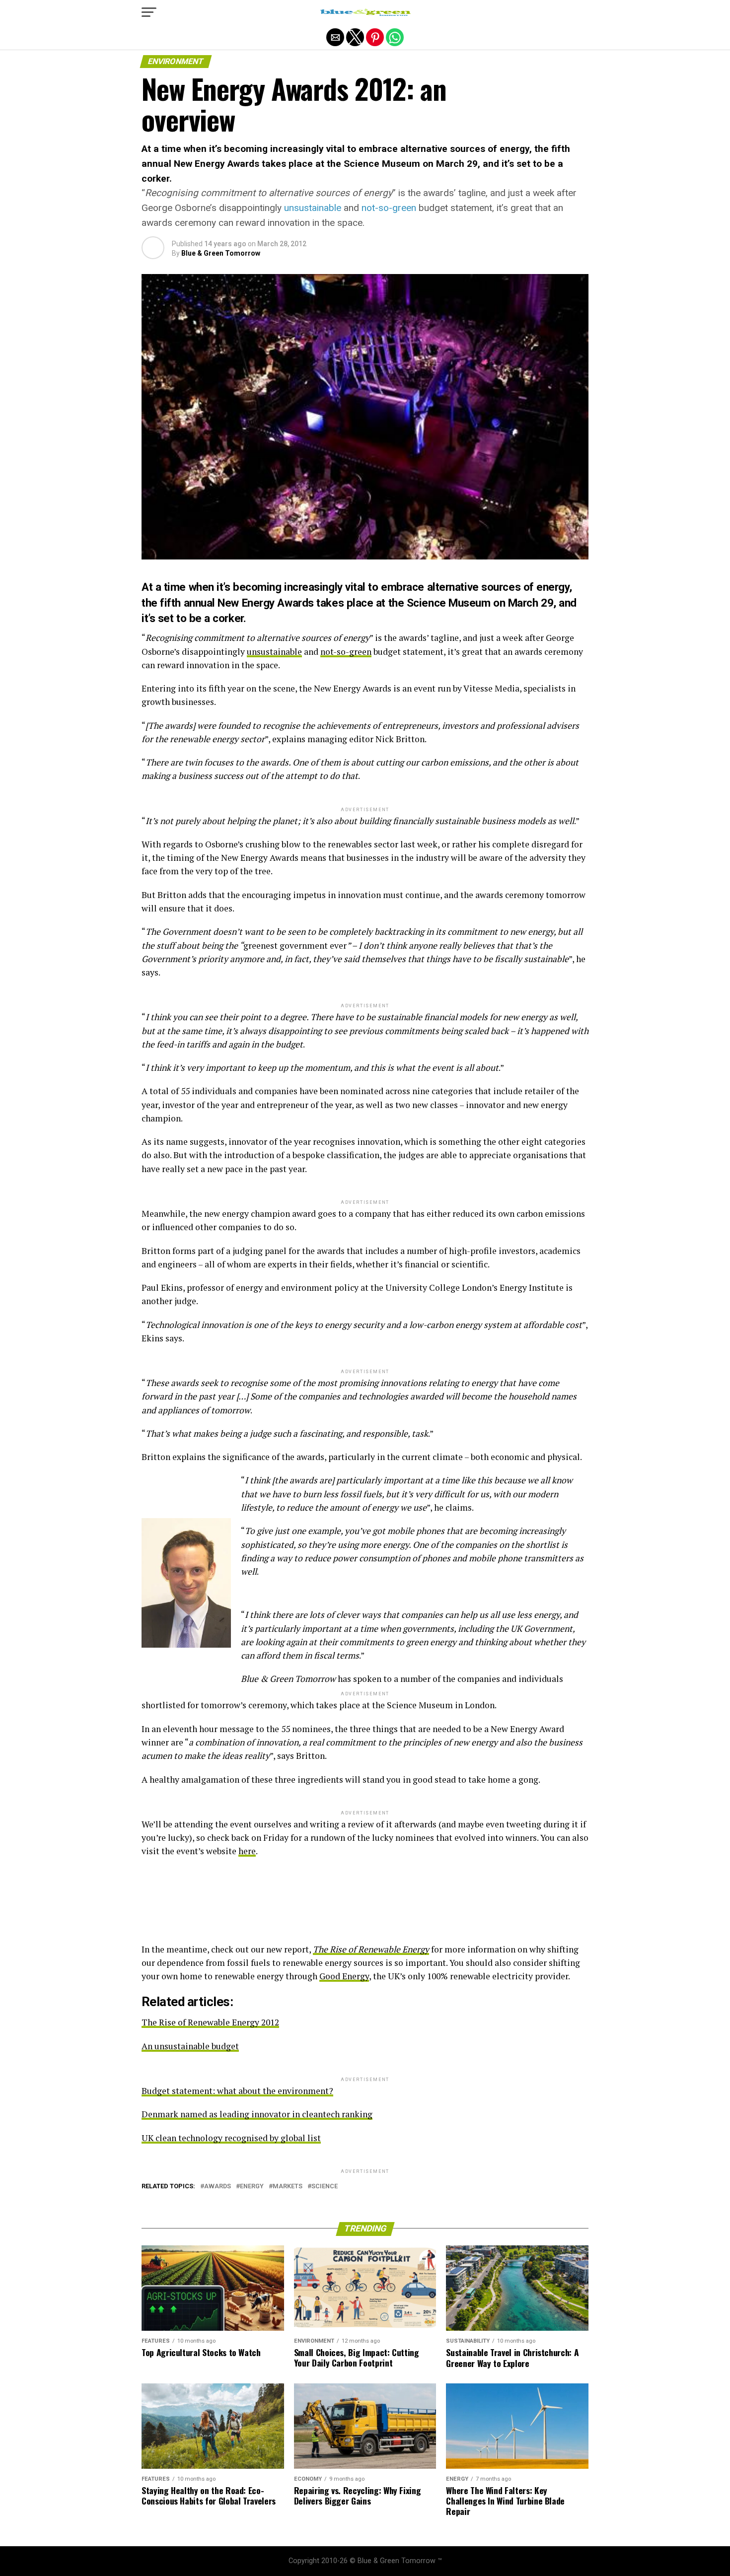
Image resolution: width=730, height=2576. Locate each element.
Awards (218, 2187)
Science (325, 2187)
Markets (288, 2187)
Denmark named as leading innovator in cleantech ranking (257, 2114)
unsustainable (313, 208)
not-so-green (389, 208)
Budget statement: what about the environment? (237, 2091)
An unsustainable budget (190, 2046)
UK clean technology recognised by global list (231, 2138)
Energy (252, 2187)
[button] (149, 12)
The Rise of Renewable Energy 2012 (210, 2022)
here (247, 1851)
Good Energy (344, 1976)
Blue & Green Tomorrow (221, 253)
